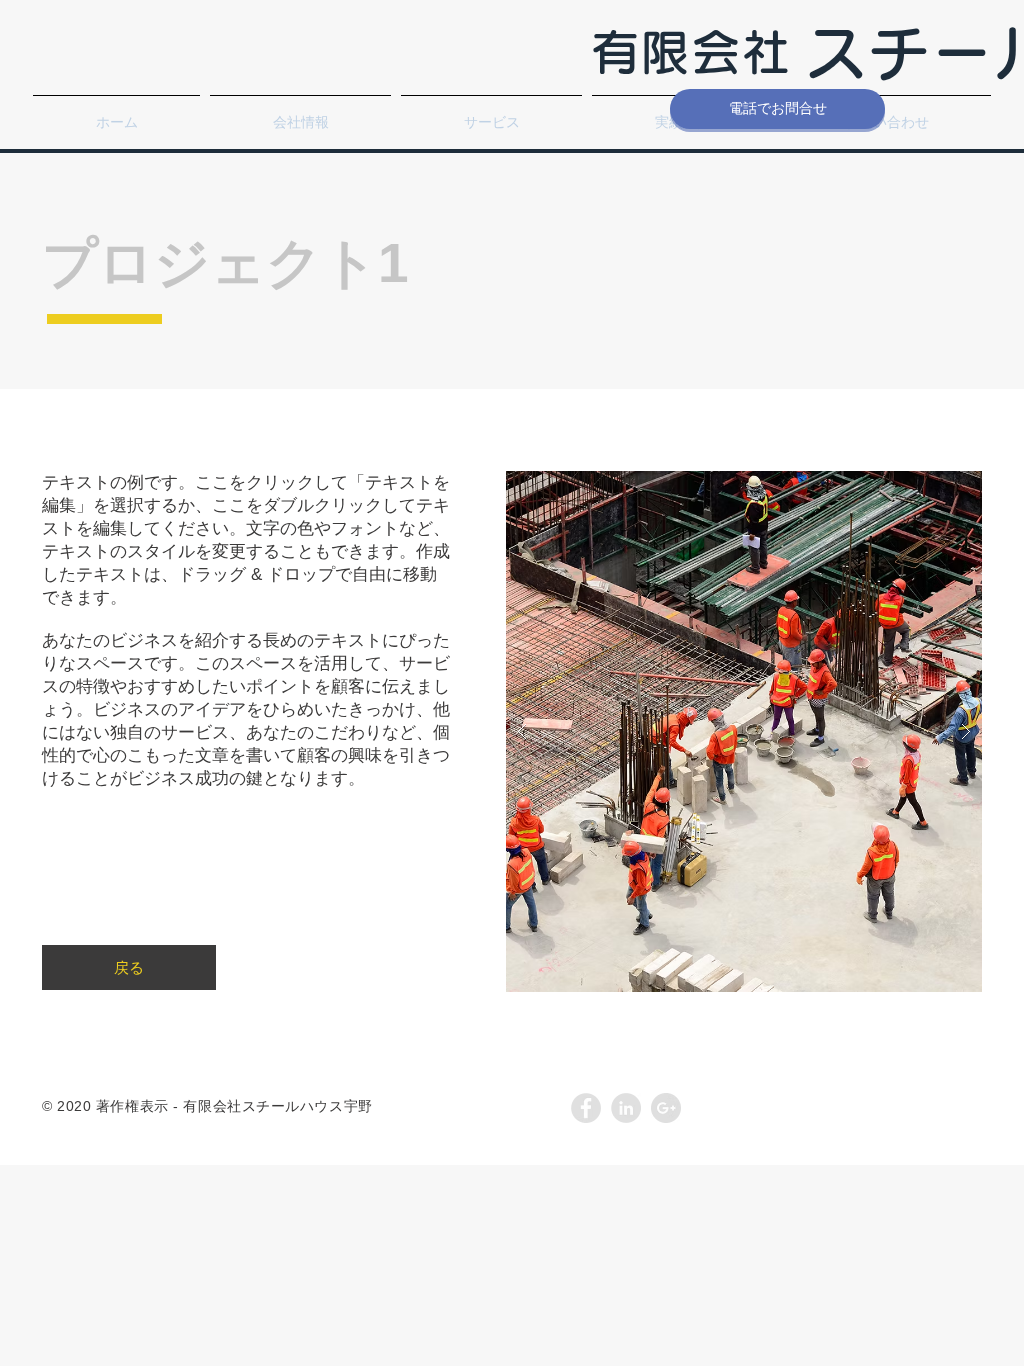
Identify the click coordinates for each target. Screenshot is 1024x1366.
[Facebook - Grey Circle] (586, 1108)
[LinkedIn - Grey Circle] (626, 1108)
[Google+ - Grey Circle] (666, 1108)
